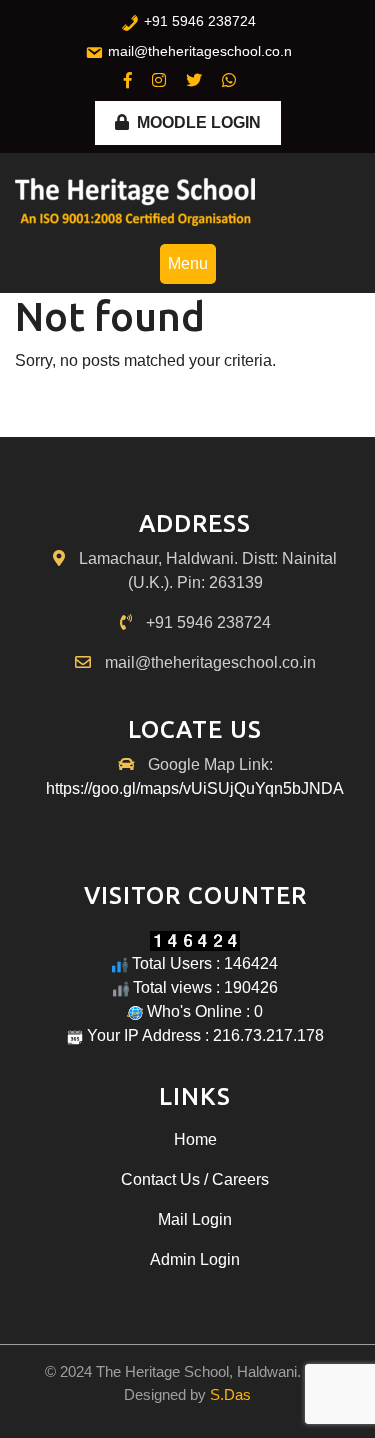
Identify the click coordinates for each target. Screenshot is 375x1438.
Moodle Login (199, 122)
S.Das (230, 1394)
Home (195, 1139)
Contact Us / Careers (195, 1179)
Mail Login (195, 1219)
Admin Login (195, 1259)
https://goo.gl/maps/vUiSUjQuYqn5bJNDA (195, 788)
